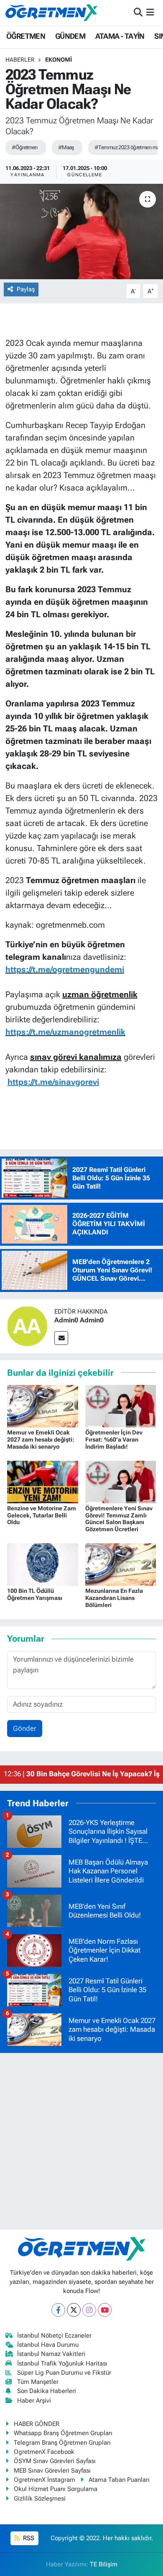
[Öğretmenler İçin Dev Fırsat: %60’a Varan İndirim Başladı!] (121, 1405)
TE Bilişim (104, 2564)
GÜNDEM (70, 36)
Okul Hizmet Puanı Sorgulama (56, 2489)
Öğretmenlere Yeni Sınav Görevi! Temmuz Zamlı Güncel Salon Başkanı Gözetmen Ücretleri (119, 1519)
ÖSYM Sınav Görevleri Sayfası (55, 2461)
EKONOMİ (59, 60)
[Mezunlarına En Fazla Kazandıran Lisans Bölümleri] (121, 1564)
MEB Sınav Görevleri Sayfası (52, 2471)
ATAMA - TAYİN (120, 36)
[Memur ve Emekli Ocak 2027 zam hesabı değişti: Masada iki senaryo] (43, 1405)
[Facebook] (58, 2310)
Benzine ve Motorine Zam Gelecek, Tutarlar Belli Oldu (42, 1515)
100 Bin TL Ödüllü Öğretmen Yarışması (35, 1594)
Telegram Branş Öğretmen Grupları (62, 2443)
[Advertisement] (81, 2141)
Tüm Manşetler (38, 2382)
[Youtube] (105, 2310)
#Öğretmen (25, 147)
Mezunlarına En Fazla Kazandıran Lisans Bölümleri (114, 1598)
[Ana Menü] (150, 13)
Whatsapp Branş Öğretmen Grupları (63, 2433)
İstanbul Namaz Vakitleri (51, 2354)
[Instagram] (89, 2310)
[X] (74, 2310)
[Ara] (138, 13)
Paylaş (26, 289)
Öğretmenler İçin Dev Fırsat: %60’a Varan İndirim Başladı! (114, 1439)
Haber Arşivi (34, 2401)
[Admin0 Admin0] (27, 1325)
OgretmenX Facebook (44, 2452)
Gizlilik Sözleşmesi (40, 2498)
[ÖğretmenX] (51, 13)
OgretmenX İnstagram (45, 2480)
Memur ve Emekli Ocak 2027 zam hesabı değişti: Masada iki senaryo (41, 1439)
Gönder (25, 1728)
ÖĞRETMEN (26, 36)
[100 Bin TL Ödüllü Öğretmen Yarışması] (43, 1564)
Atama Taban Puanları (119, 2480)
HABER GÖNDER (37, 2424)
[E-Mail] (61, 1338)
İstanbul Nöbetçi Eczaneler (54, 2336)
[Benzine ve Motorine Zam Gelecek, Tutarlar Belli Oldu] (43, 1481)
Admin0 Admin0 (79, 1320)
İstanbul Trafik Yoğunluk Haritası (62, 2363)
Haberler (20, 60)
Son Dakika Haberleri (47, 2391)
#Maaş (66, 147)
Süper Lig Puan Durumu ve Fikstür (64, 2373)
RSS (28, 2538)
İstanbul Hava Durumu (48, 2345)
